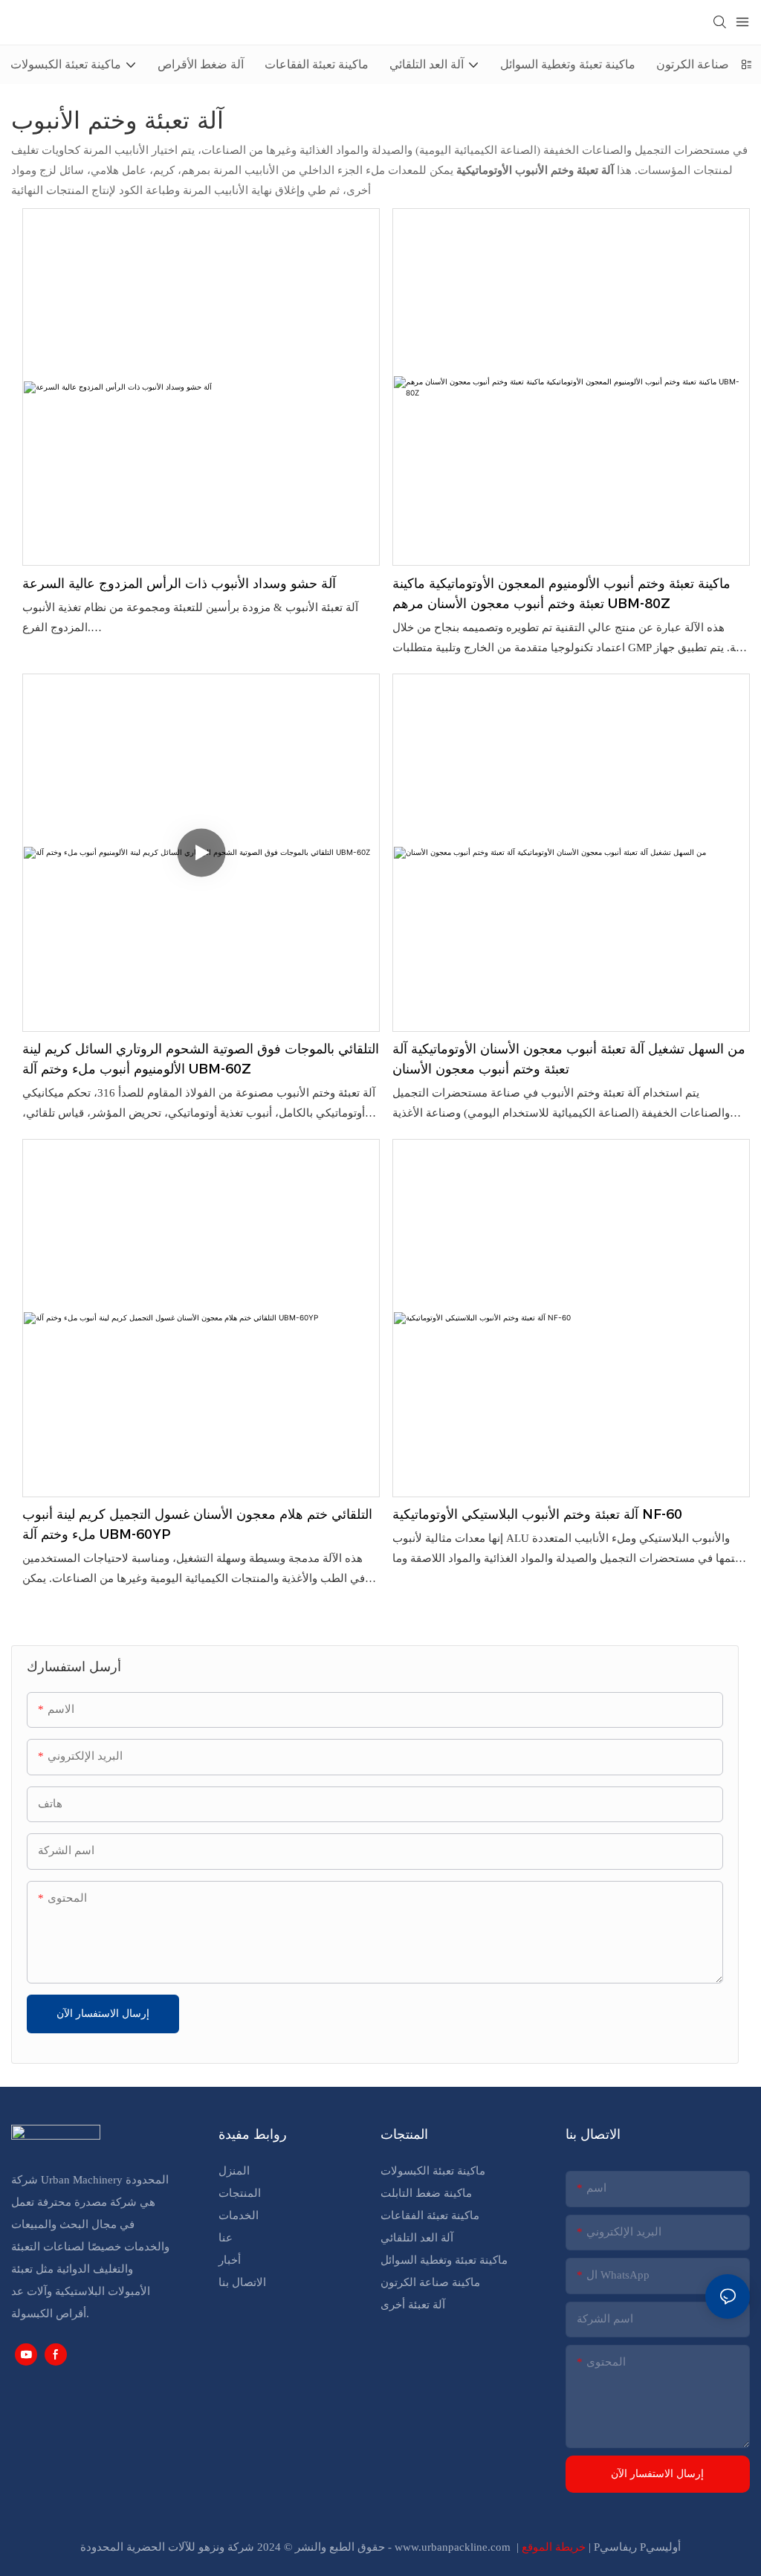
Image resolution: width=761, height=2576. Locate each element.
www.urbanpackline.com (454, 2547)
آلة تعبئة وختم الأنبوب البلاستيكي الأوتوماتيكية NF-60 (537, 1514)
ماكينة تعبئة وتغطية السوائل (444, 2260)
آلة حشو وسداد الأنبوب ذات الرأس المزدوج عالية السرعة (179, 584)
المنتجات (240, 2193)
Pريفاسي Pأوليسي (637, 2547)
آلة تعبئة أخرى (413, 2305)
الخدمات (239, 2215)
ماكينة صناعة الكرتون (430, 2282)
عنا (226, 2238)
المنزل (234, 2171)
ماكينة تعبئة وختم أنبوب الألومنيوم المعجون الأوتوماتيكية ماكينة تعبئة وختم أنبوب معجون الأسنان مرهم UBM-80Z (561, 594)
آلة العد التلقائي (417, 2238)
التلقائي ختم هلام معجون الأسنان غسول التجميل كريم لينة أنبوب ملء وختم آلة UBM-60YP (197, 1524)
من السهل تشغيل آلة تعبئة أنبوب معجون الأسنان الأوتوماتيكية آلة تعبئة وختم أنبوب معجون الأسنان (569, 1059)
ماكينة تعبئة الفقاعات (430, 2215)
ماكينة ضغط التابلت (426, 2193)
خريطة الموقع (555, 2547)
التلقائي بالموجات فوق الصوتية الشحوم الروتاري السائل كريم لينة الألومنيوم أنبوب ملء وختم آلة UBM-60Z (201, 1059)
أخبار (230, 2260)
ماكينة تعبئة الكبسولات (433, 2171)
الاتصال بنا (242, 2282)
